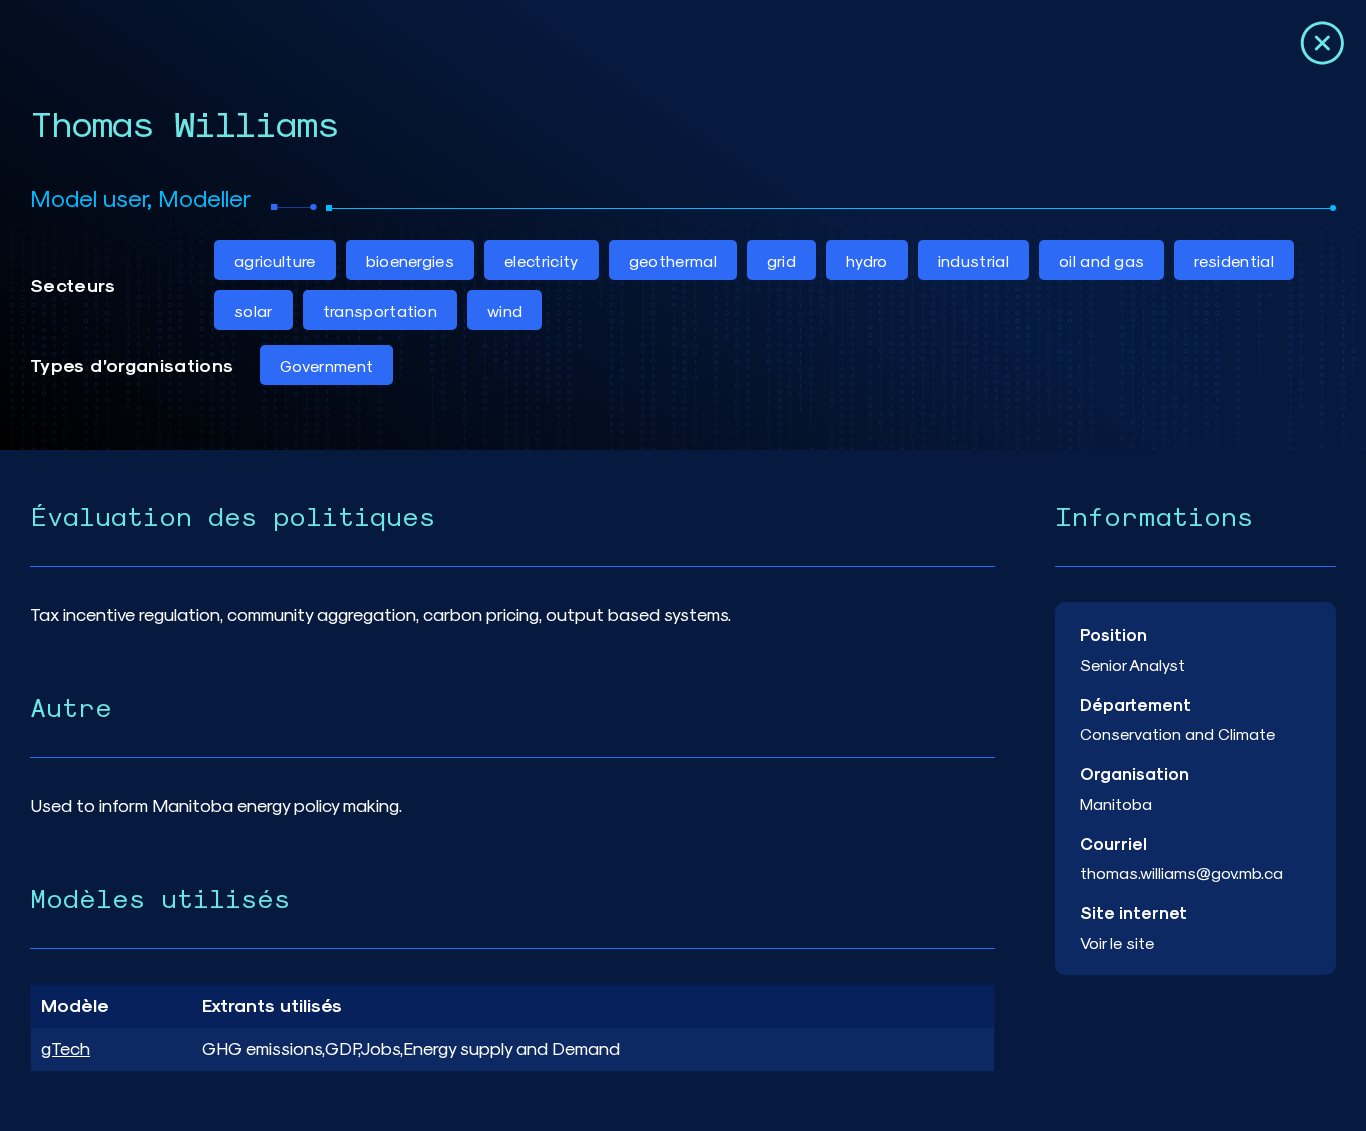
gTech (65, 1047)
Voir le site (1117, 942)
